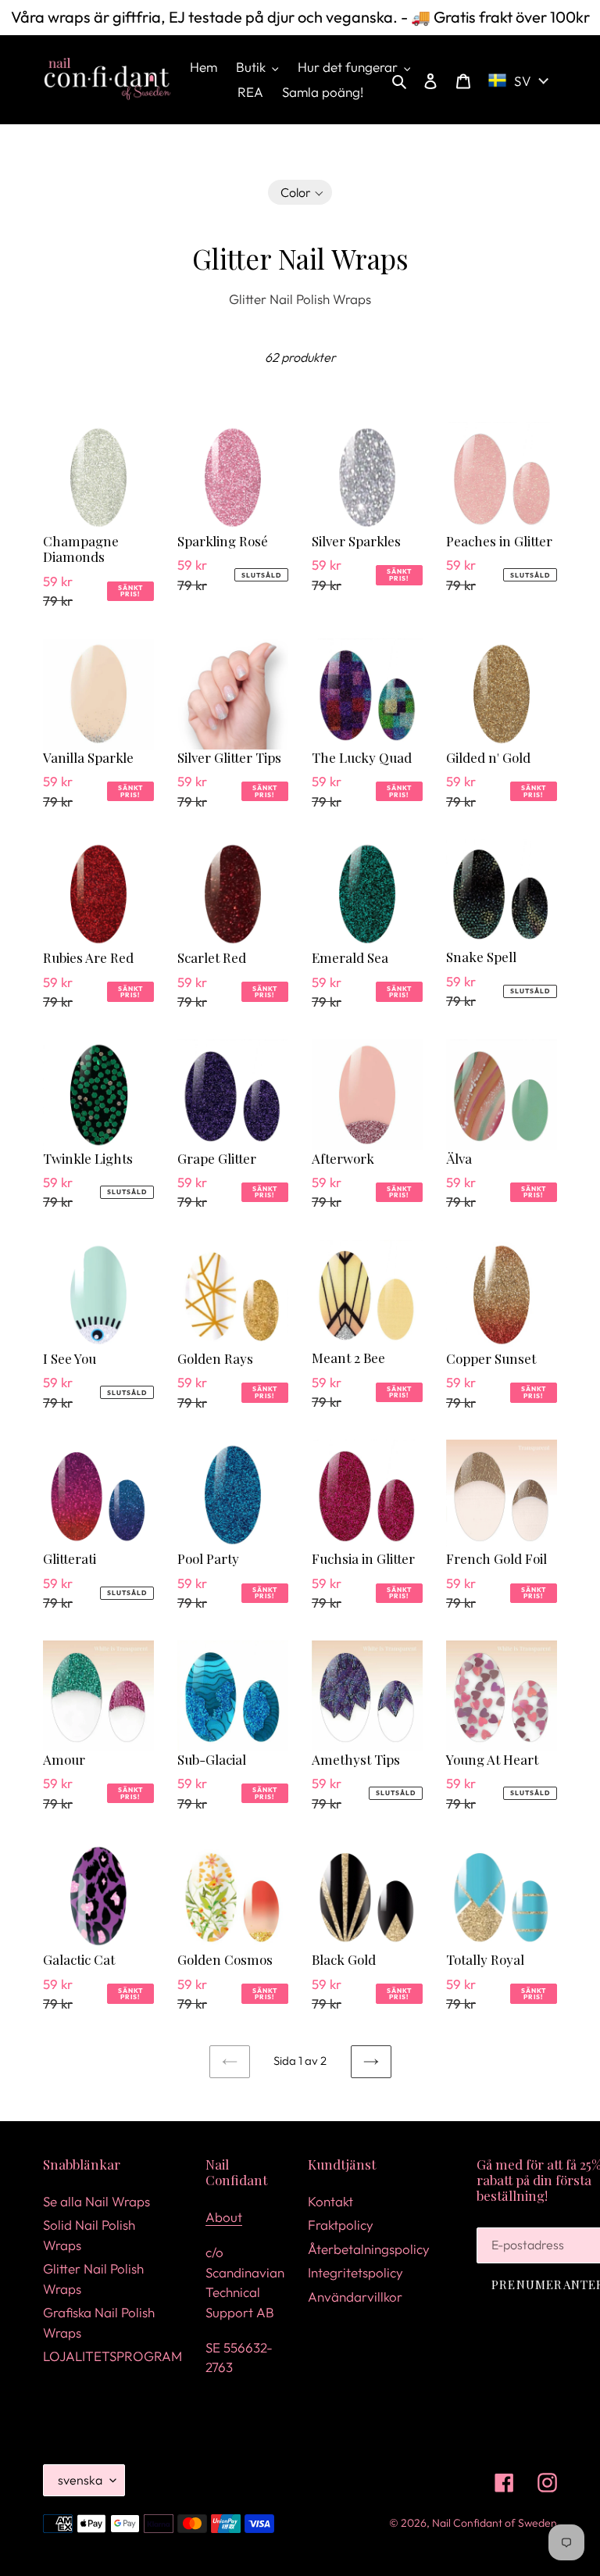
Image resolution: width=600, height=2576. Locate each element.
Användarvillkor (355, 2297)
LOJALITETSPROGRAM (112, 2356)
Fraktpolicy (341, 2225)
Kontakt (330, 2201)
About (224, 2217)
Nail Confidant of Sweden (495, 2523)
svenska (80, 2480)
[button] (300, 192)
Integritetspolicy (355, 2272)
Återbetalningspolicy (369, 2249)
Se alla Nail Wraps (96, 2201)
